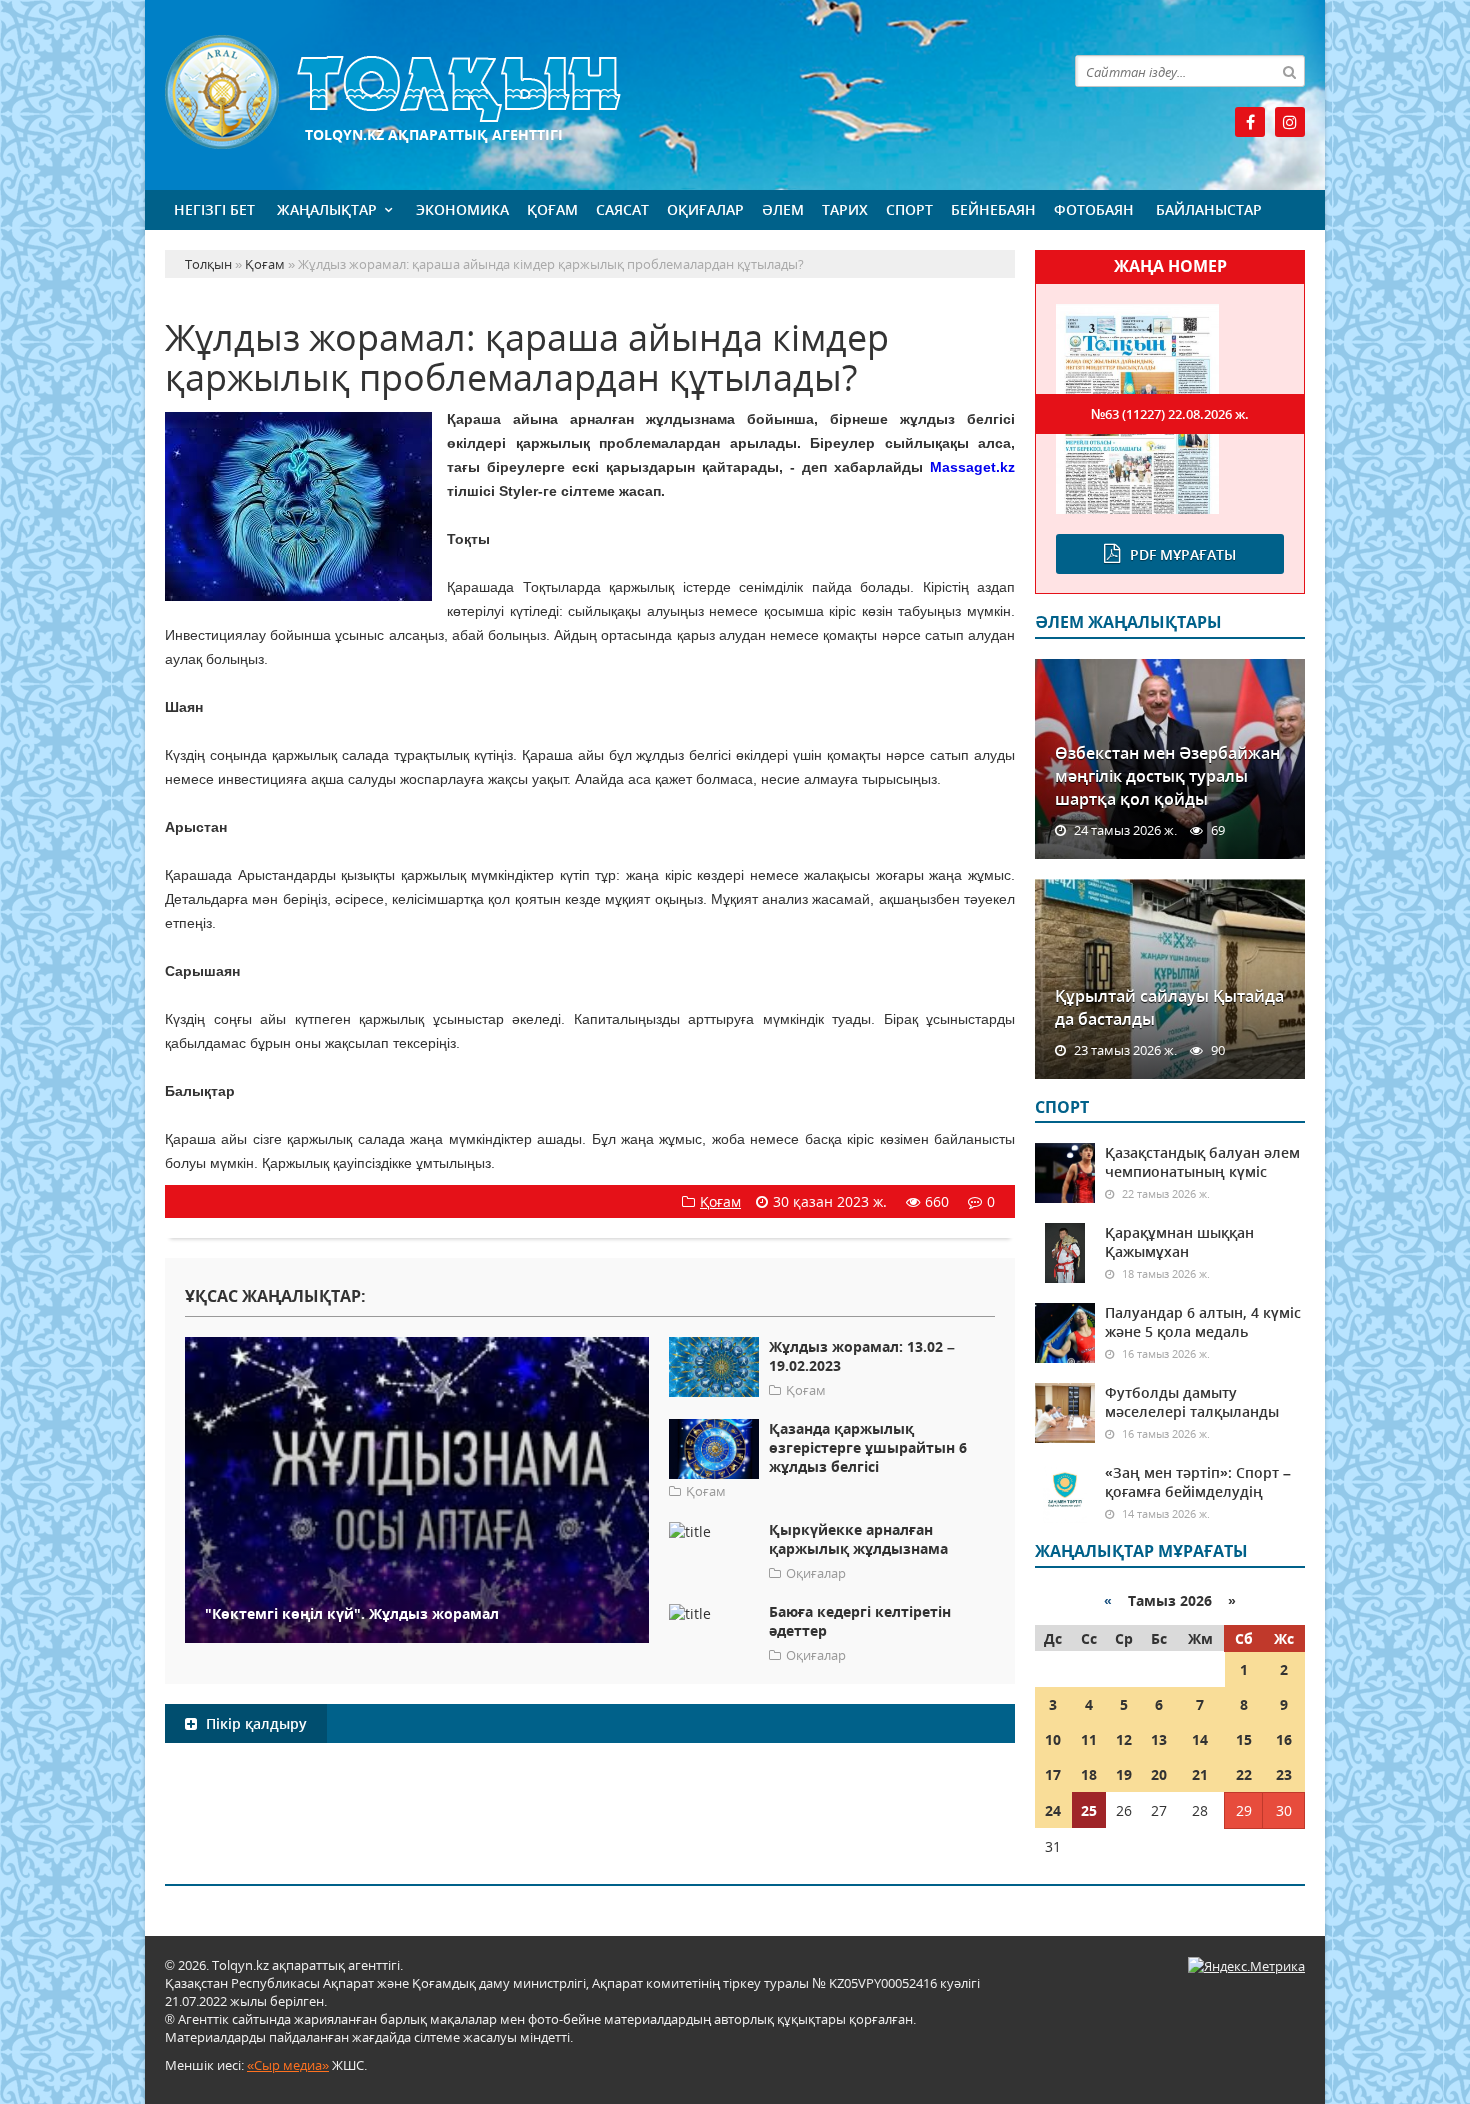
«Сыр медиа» (288, 2065)
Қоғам (552, 209)
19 (1124, 1774)
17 (1053, 1774)
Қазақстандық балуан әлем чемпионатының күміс (1202, 1162)
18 (1089, 1774)
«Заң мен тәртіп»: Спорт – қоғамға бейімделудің (1198, 1482)
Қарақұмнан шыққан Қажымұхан (1179, 1242)
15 (1244, 1739)
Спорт (909, 209)
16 (1284, 1739)
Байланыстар (1209, 209)
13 (1159, 1739)
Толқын (590, 92)
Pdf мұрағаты (1183, 554)
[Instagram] (1290, 122)
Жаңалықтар (327, 209)
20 (1159, 1774)
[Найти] (1289, 71)
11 (1089, 1739)
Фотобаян (1094, 209)
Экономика (462, 209)
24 (1053, 1810)
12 (1124, 1739)
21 (1200, 1774)
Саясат (622, 209)
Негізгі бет (214, 209)
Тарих (845, 209)
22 (1244, 1774)
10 (1053, 1739)
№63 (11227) (1170, 414)
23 (1284, 1774)
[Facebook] (1250, 122)
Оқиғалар (705, 209)
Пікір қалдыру (254, 1723)
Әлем (783, 209)
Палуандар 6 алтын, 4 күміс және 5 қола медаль (1203, 1322)
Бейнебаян (993, 209)
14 (1200, 1739)
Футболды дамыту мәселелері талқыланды (1192, 1402)
